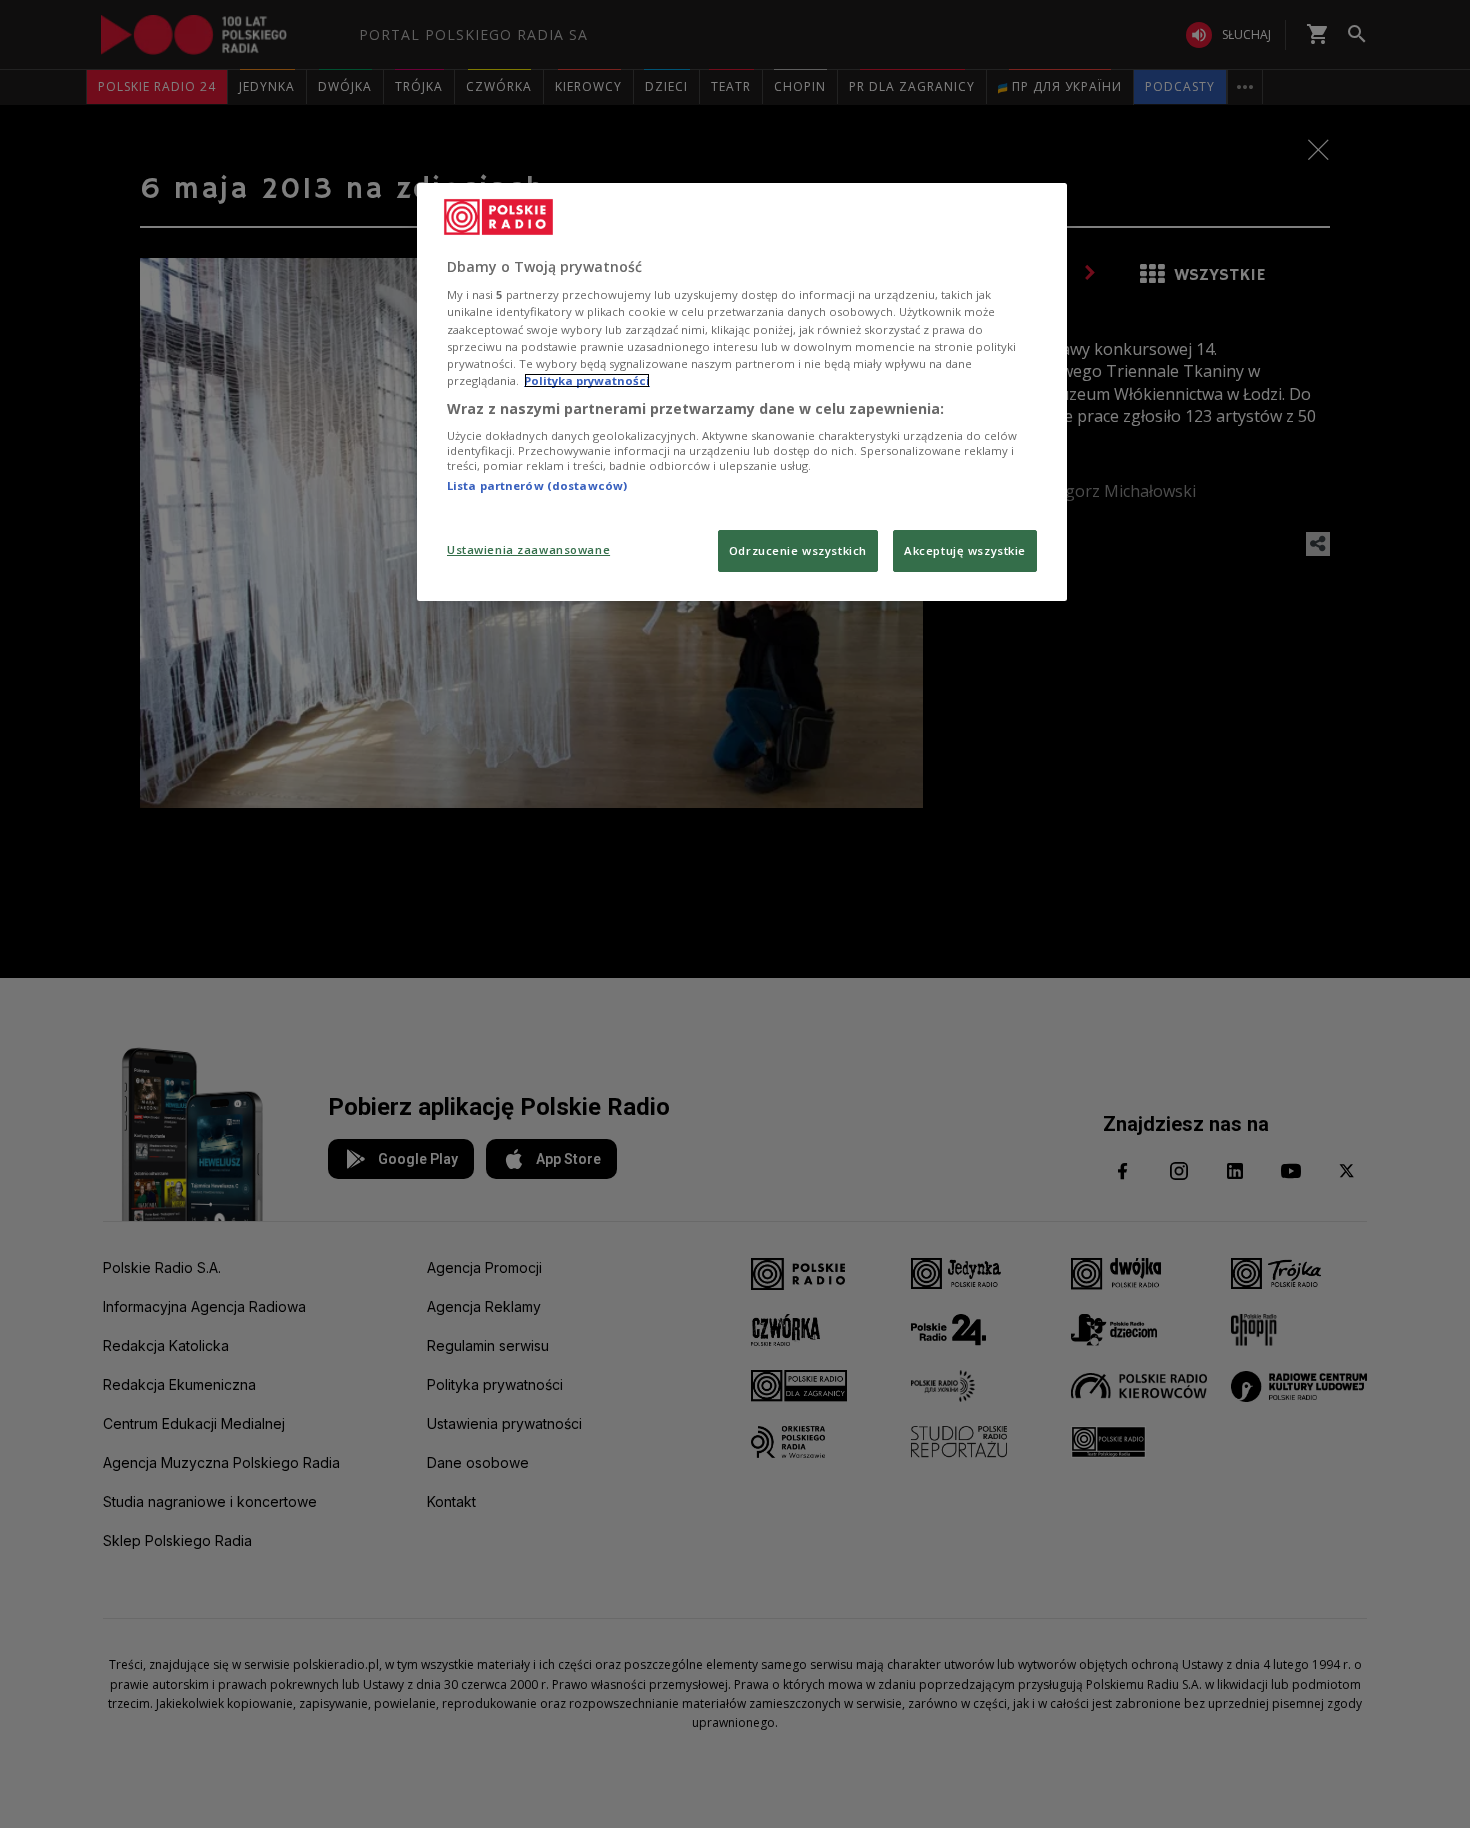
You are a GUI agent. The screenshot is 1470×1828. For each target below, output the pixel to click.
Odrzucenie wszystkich (798, 550)
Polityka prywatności (587, 380)
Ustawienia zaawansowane (528, 549)
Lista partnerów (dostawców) (537, 485)
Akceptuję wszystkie (965, 550)
